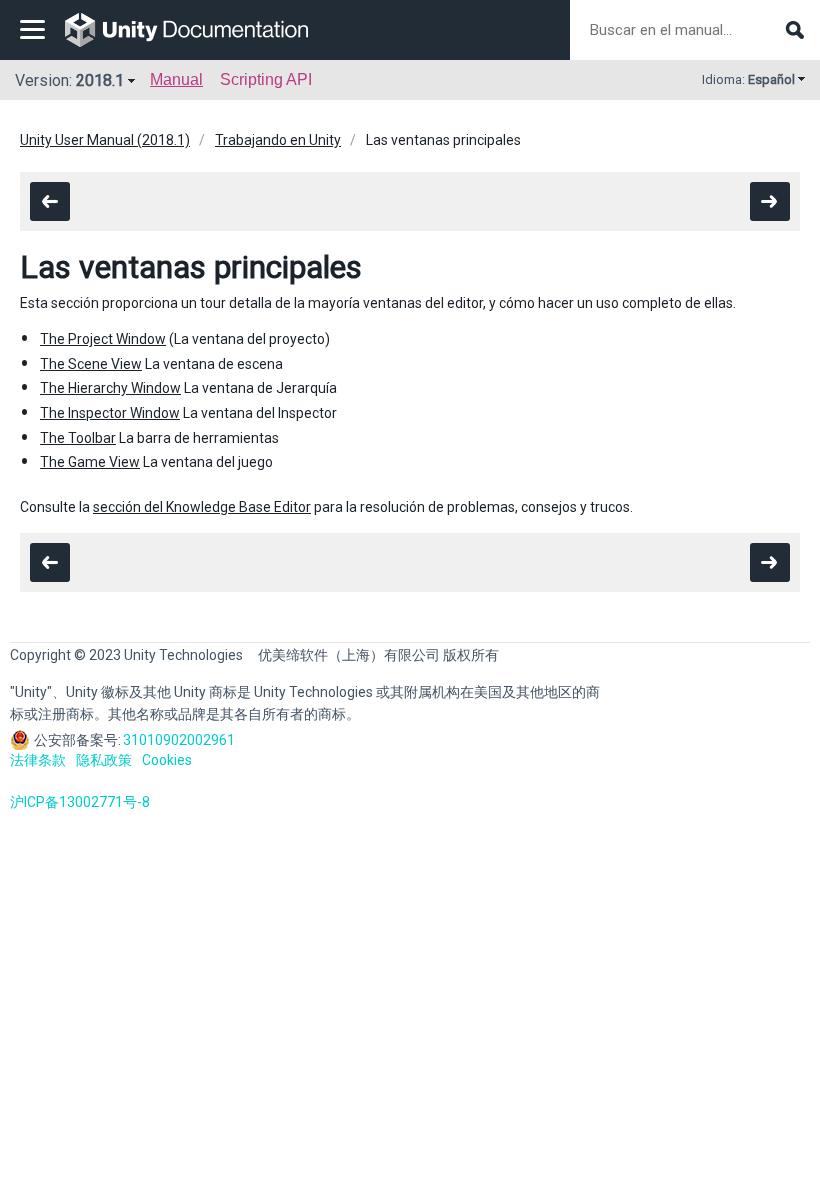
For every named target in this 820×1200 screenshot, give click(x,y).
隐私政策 (104, 760)
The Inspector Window (110, 413)
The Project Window (103, 339)
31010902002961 (179, 740)
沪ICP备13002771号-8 (80, 802)
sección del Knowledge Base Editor (202, 507)
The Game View (90, 462)
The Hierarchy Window (110, 388)
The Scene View (91, 364)
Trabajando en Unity (278, 140)
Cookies (167, 760)
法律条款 (38, 760)
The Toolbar (78, 438)
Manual (176, 79)
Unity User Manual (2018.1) (105, 140)
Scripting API (266, 79)
